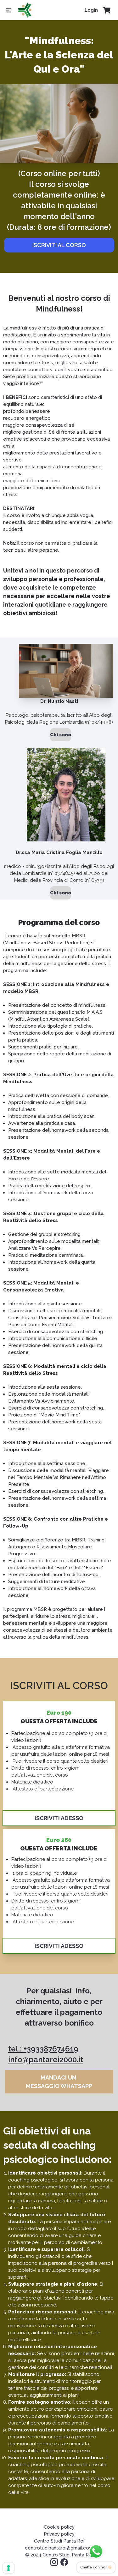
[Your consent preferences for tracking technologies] (8, 2568)
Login (91, 10)
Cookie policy (59, 2527)
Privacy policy (59, 2534)
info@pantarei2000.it (46, 2060)
